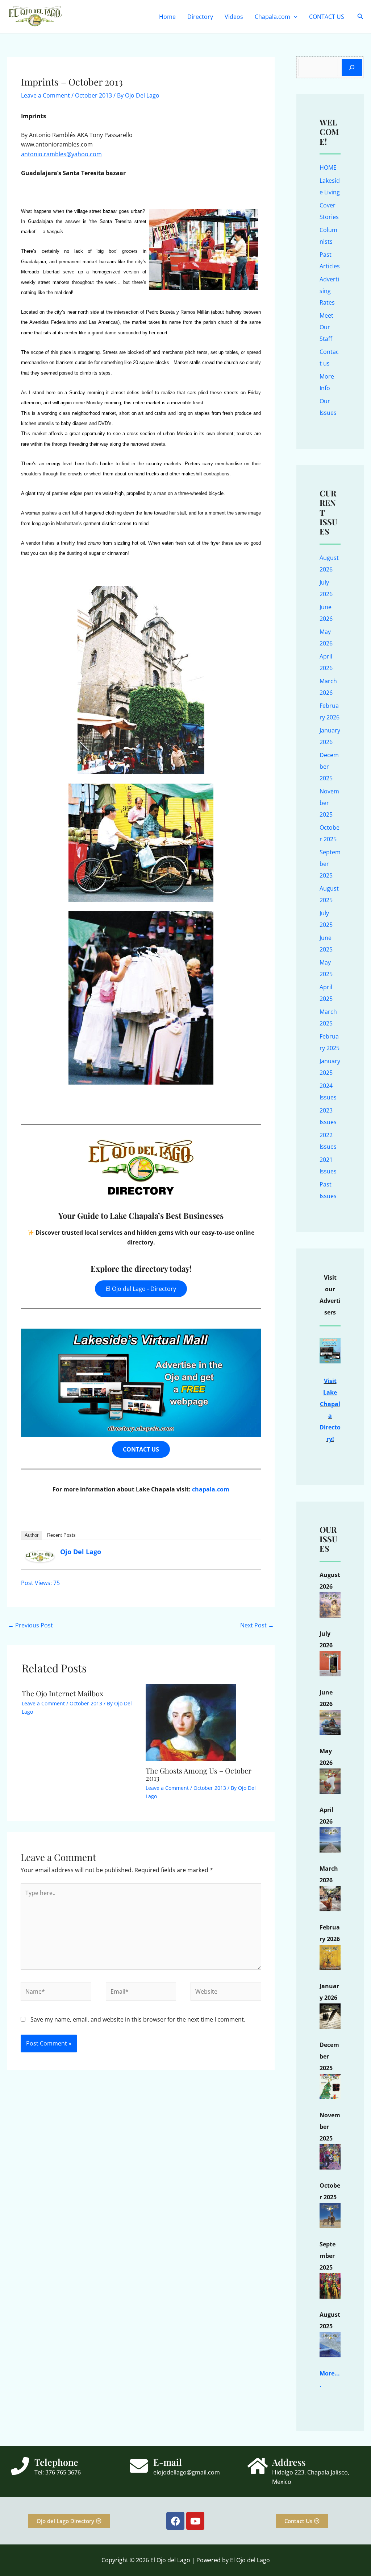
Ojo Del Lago (81, 1552)
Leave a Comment (45, 95)
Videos (234, 17)
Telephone (56, 2462)
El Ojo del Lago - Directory (141, 1289)
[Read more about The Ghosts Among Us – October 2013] (191, 1722)
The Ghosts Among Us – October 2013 (199, 1774)
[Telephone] (20, 2466)
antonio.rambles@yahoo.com (61, 154)
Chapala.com (272, 17)
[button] (294, 17)
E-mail (168, 2462)
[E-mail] (139, 2466)
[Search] (352, 67)
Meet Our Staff (326, 327)
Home (167, 17)
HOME (328, 168)
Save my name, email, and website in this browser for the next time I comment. (138, 2019)
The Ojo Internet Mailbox (62, 1693)
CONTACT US (327, 17)
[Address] (258, 2466)
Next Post (257, 1625)
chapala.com (211, 1489)
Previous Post (30, 1625)
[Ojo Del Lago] (40, 1556)
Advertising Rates (329, 291)
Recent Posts (61, 1535)
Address (289, 2462)
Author (32, 1535)
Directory (200, 17)
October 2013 (93, 95)
